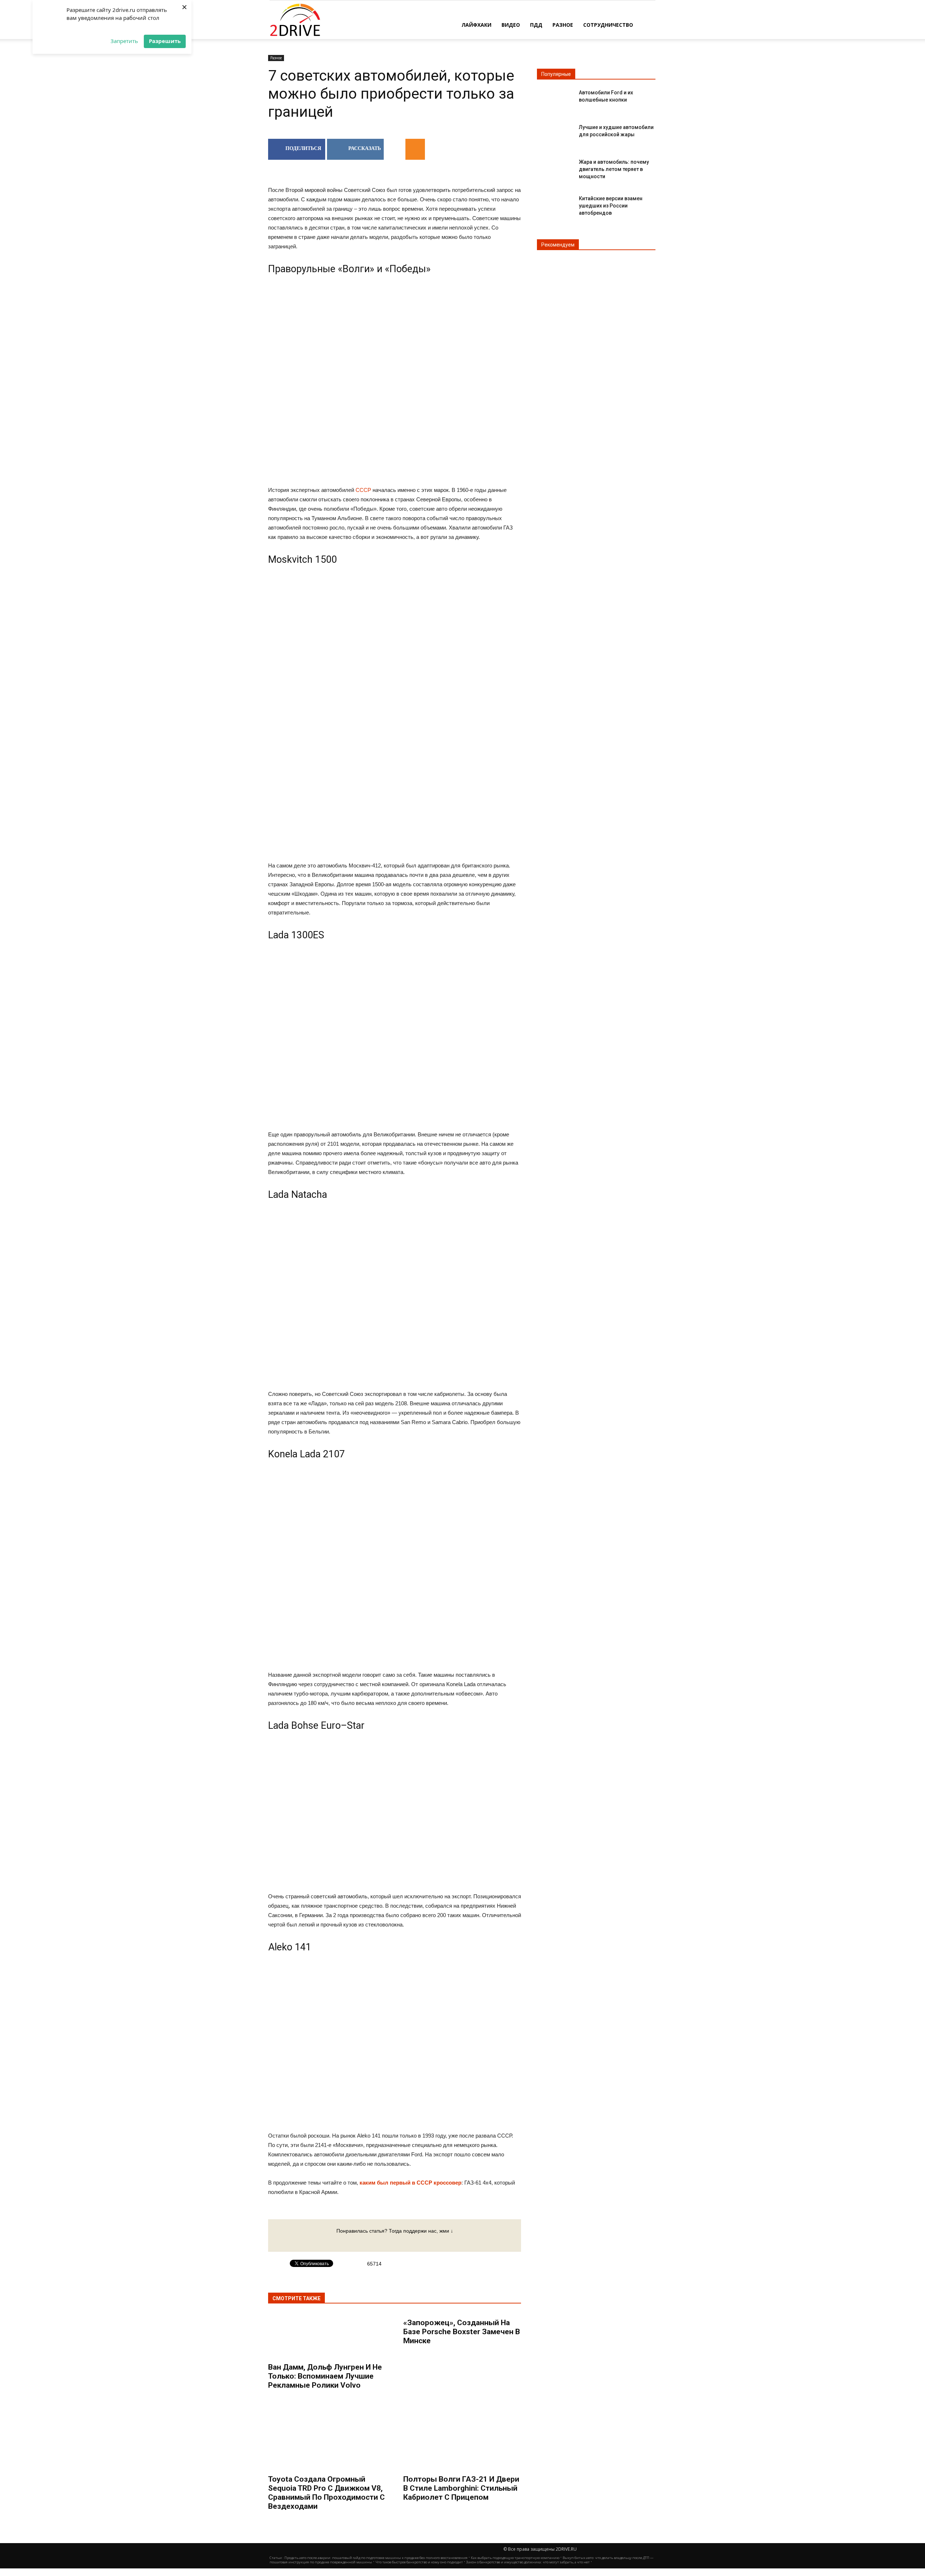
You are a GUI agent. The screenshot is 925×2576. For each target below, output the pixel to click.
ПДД (536, 25)
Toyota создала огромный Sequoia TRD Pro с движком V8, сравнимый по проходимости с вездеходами (326, 2493)
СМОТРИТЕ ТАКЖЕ (296, 2298)
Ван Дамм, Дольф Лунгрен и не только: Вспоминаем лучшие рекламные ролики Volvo (325, 2376)
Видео (511, 25)
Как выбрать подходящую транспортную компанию (515, 2558)
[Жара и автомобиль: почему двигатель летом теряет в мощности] (555, 168)
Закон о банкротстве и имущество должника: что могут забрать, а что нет (528, 2562)
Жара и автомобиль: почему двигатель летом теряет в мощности (614, 169)
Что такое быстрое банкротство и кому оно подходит (419, 2562)
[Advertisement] (395, 628)
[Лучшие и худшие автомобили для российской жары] (555, 133)
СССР (363, 490)
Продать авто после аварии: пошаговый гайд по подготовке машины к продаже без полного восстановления (376, 2558)
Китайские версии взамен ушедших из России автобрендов (611, 206)
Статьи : (277, 2558)
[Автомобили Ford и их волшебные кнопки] (555, 98)
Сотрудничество (608, 25)
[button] (647, 24)
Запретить (124, 41)
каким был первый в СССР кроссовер (410, 2183)
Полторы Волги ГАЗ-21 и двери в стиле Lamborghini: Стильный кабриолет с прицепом (461, 2488)
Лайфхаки (476, 25)
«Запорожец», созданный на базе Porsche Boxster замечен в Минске (462, 2332)
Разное (563, 25)
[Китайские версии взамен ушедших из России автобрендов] (555, 204)
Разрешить (165, 41)
